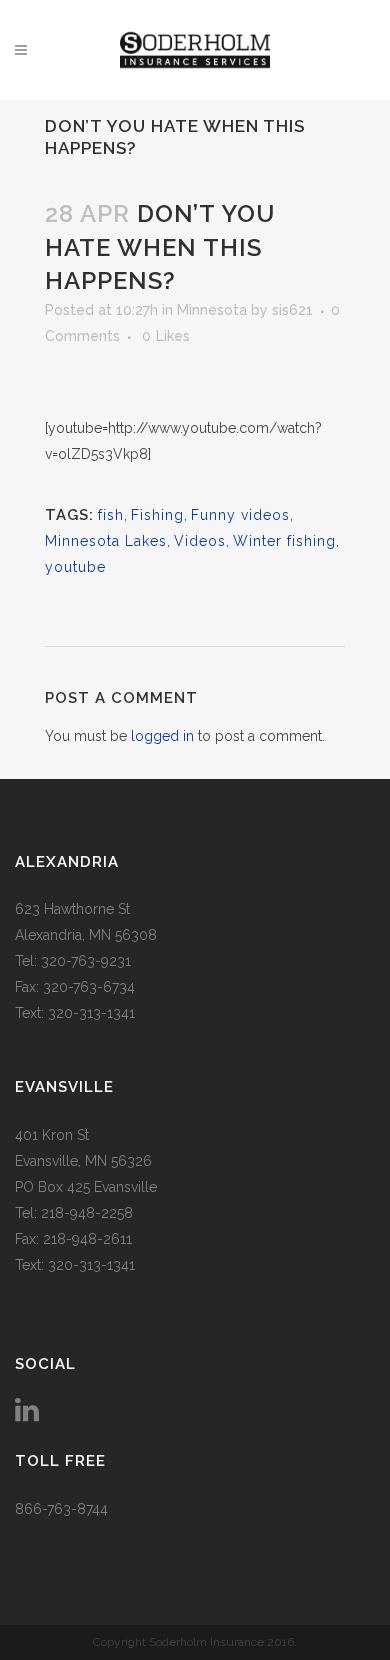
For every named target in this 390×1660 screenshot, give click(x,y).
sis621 (292, 310)
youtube (75, 567)
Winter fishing (284, 541)
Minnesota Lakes (106, 541)
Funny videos (240, 515)
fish (111, 515)
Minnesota (212, 310)
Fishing (157, 515)
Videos (200, 541)
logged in (162, 736)
